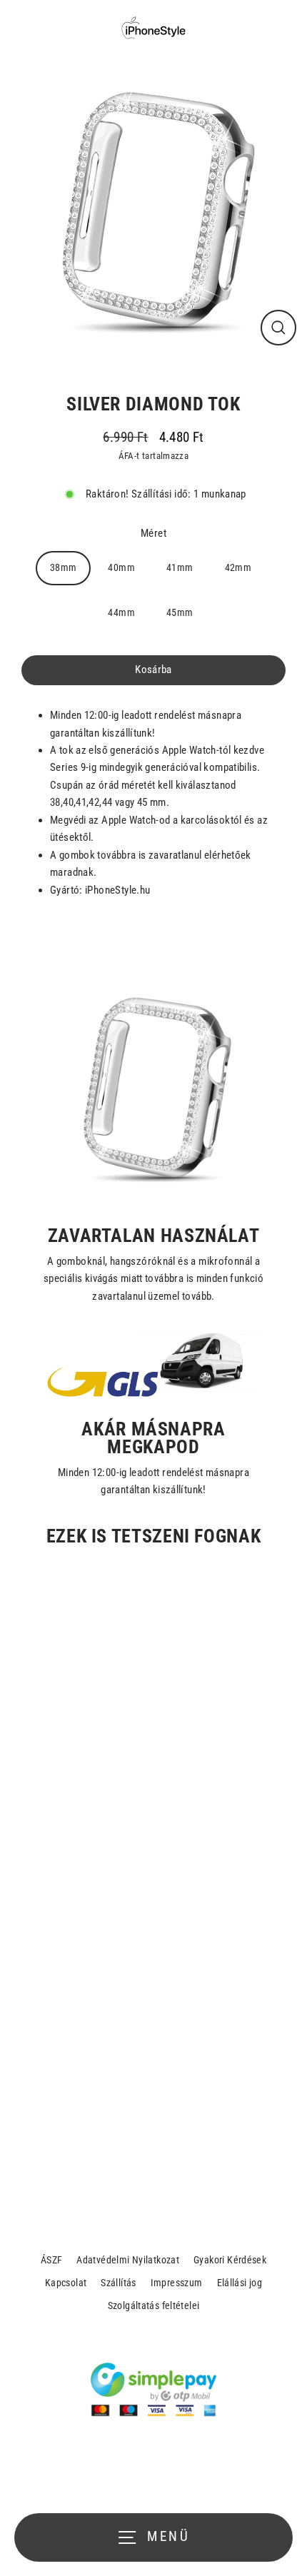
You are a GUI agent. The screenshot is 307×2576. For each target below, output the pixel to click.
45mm (180, 612)
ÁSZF (52, 2260)
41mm (180, 567)
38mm (64, 567)
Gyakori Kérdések (230, 2260)
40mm (121, 567)
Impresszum (177, 2283)
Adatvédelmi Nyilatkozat (128, 2260)
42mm (238, 567)
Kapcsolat (66, 2283)
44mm (121, 612)
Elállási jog (240, 2283)
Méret (153, 533)
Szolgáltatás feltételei (154, 2305)
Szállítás (118, 2283)
